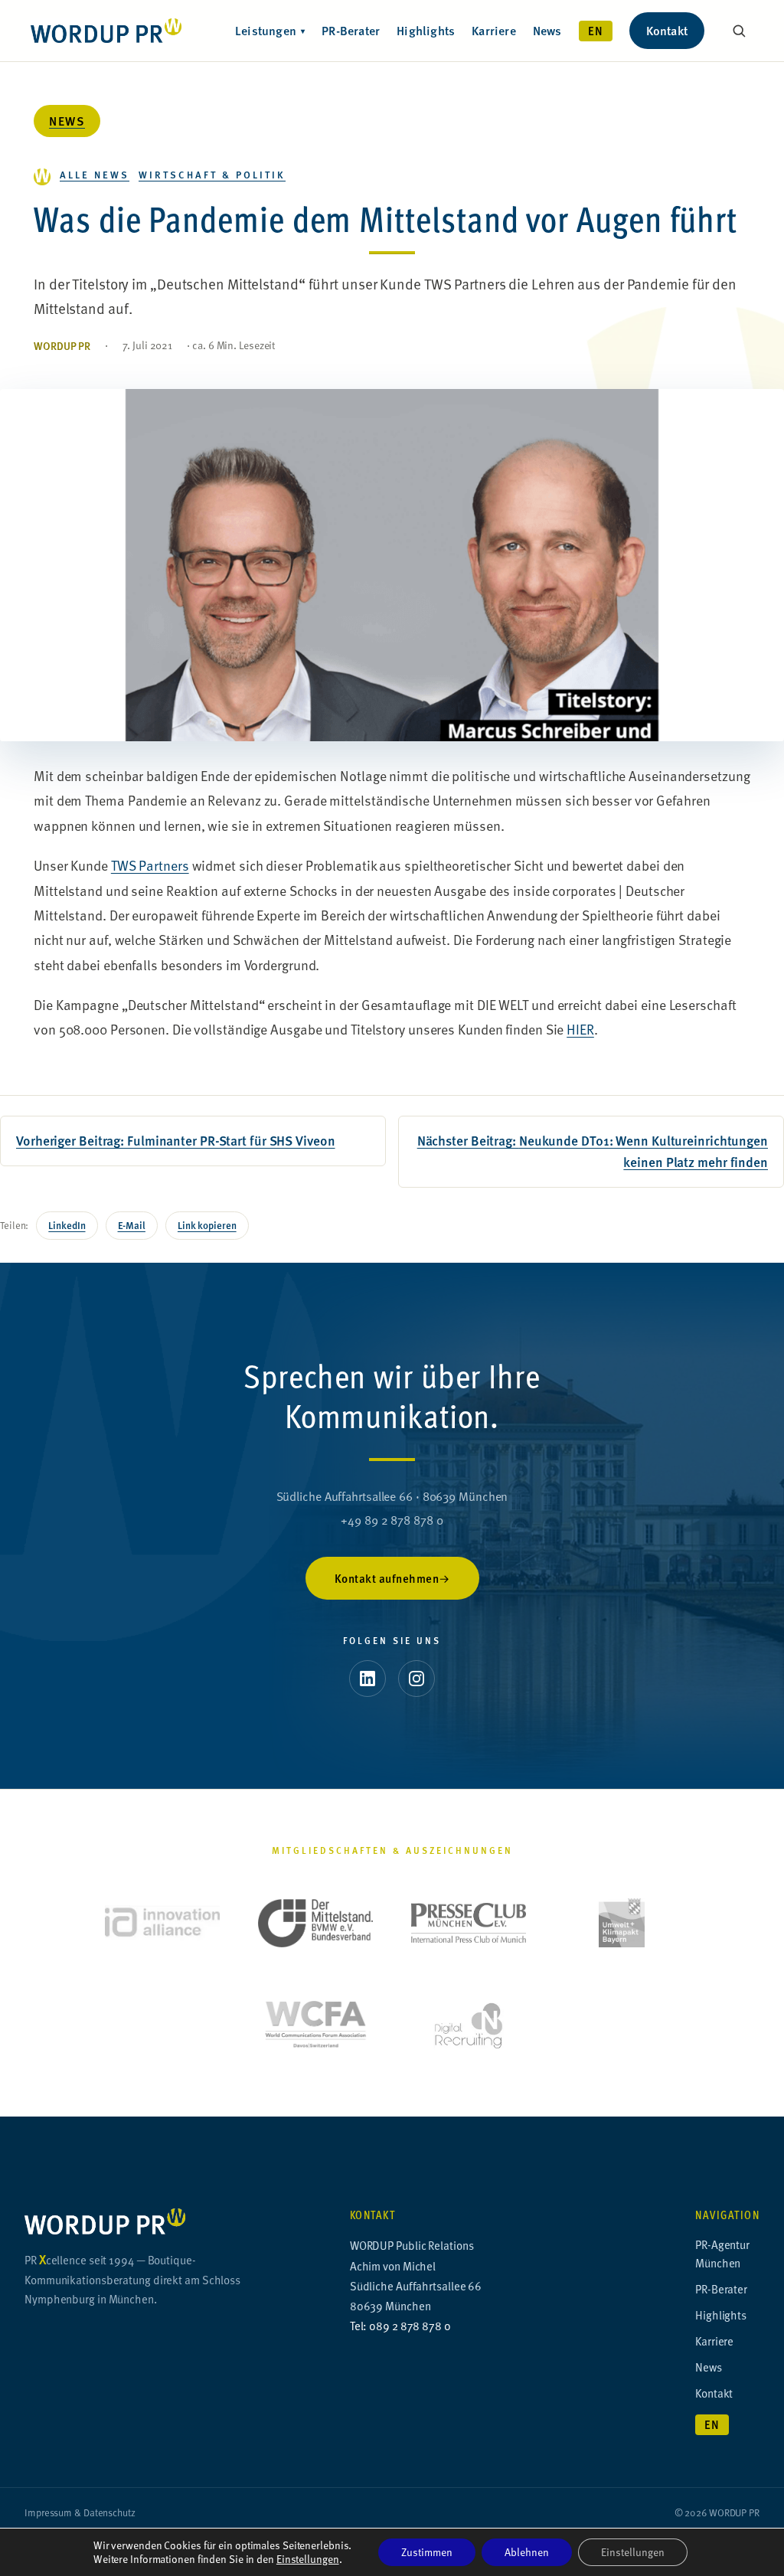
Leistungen (270, 30)
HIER (580, 1029)
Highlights (426, 30)
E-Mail (132, 1225)
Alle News (95, 174)
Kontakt (667, 30)
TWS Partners (150, 865)
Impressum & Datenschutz (80, 2512)
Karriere (494, 30)
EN (596, 31)
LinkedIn (67, 1225)
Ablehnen (527, 2552)
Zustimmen (427, 2552)
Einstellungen (308, 2559)
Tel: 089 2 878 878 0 (400, 2325)
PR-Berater (351, 30)
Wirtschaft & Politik (212, 174)
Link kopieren (207, 1225)
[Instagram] (416, 1679)
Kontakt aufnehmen (387, 1578)
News (547, 30)
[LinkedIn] (367, 1679)
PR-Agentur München (722, 2253)
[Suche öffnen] (739, 31)
